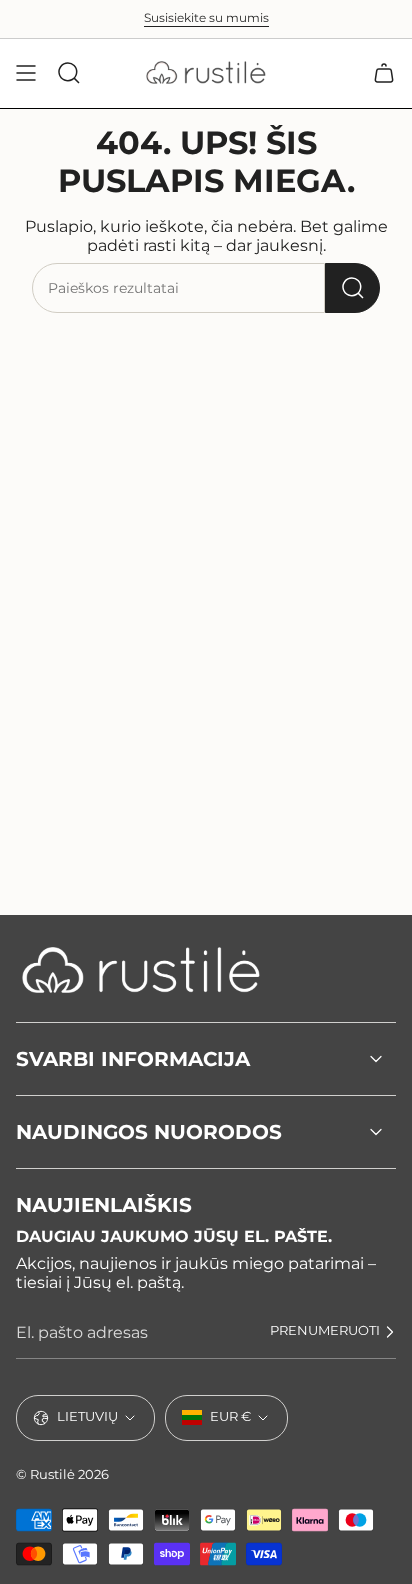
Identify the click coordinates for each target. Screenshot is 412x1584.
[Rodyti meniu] (26, 73)
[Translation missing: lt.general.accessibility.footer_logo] (141, 970)
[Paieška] (352, 288)
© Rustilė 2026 (62, 1474)
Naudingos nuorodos (149, 1132)
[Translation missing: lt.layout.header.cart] (384, 73)
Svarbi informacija (133, 1059)
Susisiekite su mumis (206, 18)
